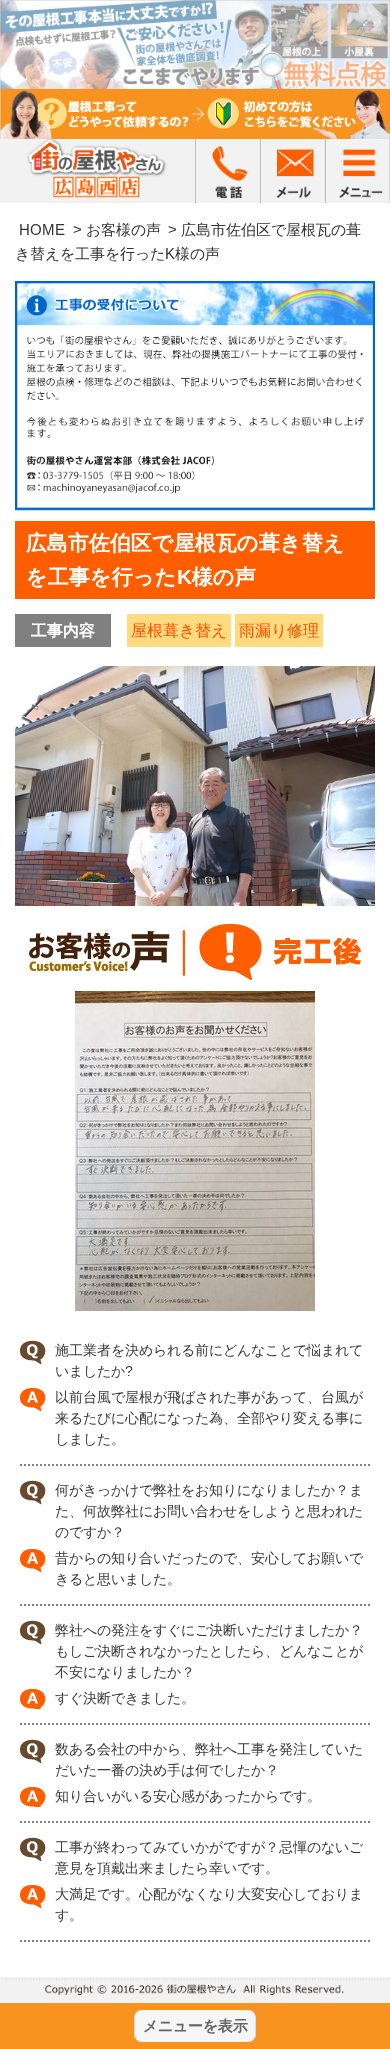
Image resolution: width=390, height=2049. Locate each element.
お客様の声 (123, 229)
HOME (42, 229)
